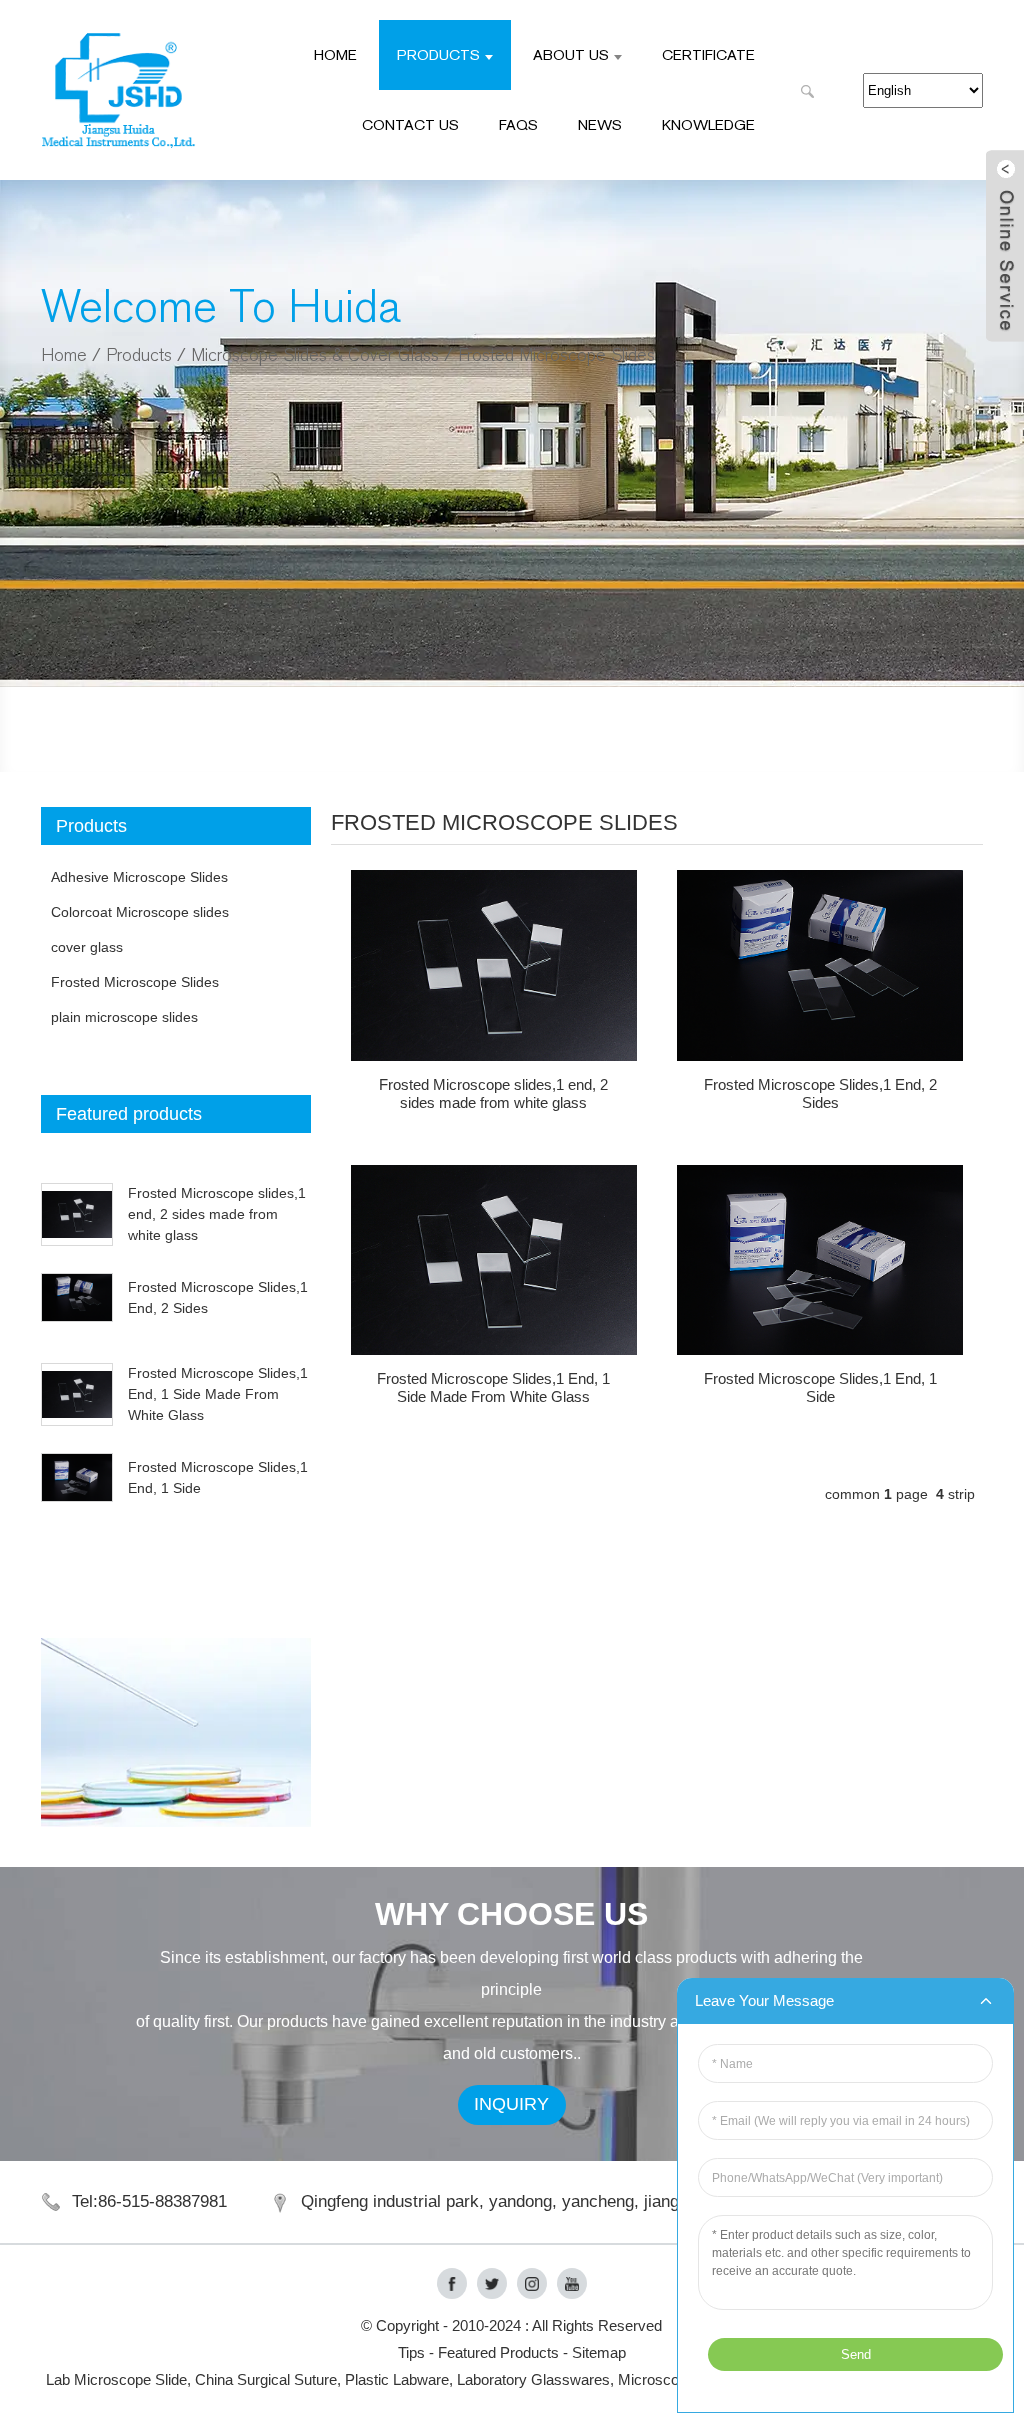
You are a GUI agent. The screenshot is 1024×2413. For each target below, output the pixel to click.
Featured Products (498, 2352)
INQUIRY (511, 2104)
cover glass (87, 947)
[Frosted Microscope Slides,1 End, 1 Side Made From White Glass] (494, 1260)
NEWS (600, 124)
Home (335, 54)
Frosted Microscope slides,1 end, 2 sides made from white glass (217, 1214)
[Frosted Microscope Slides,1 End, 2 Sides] (820, 965)
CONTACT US (410, 124)
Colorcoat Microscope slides (140, 912)
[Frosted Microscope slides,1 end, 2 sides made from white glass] (494, 965)
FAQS (518, 124)
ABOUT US (571, 54)
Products (438, 54)
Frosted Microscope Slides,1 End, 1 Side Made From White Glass (218, 1394)
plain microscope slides (124, 1017)
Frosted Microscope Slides (556, 355)
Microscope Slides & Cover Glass (315, 355)
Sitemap (599, 2352)
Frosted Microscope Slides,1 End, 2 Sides (820, 1093)
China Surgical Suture (266, 2379)
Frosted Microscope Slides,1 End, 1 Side (820, 1387)
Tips (411, 2352)
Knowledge (708, 124)
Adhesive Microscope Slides (139, 877)
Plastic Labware (397, 2379)
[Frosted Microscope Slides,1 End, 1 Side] (820, 1260)
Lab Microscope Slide (116, 2379)
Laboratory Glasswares (533, 2379)
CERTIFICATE (708, 54)
